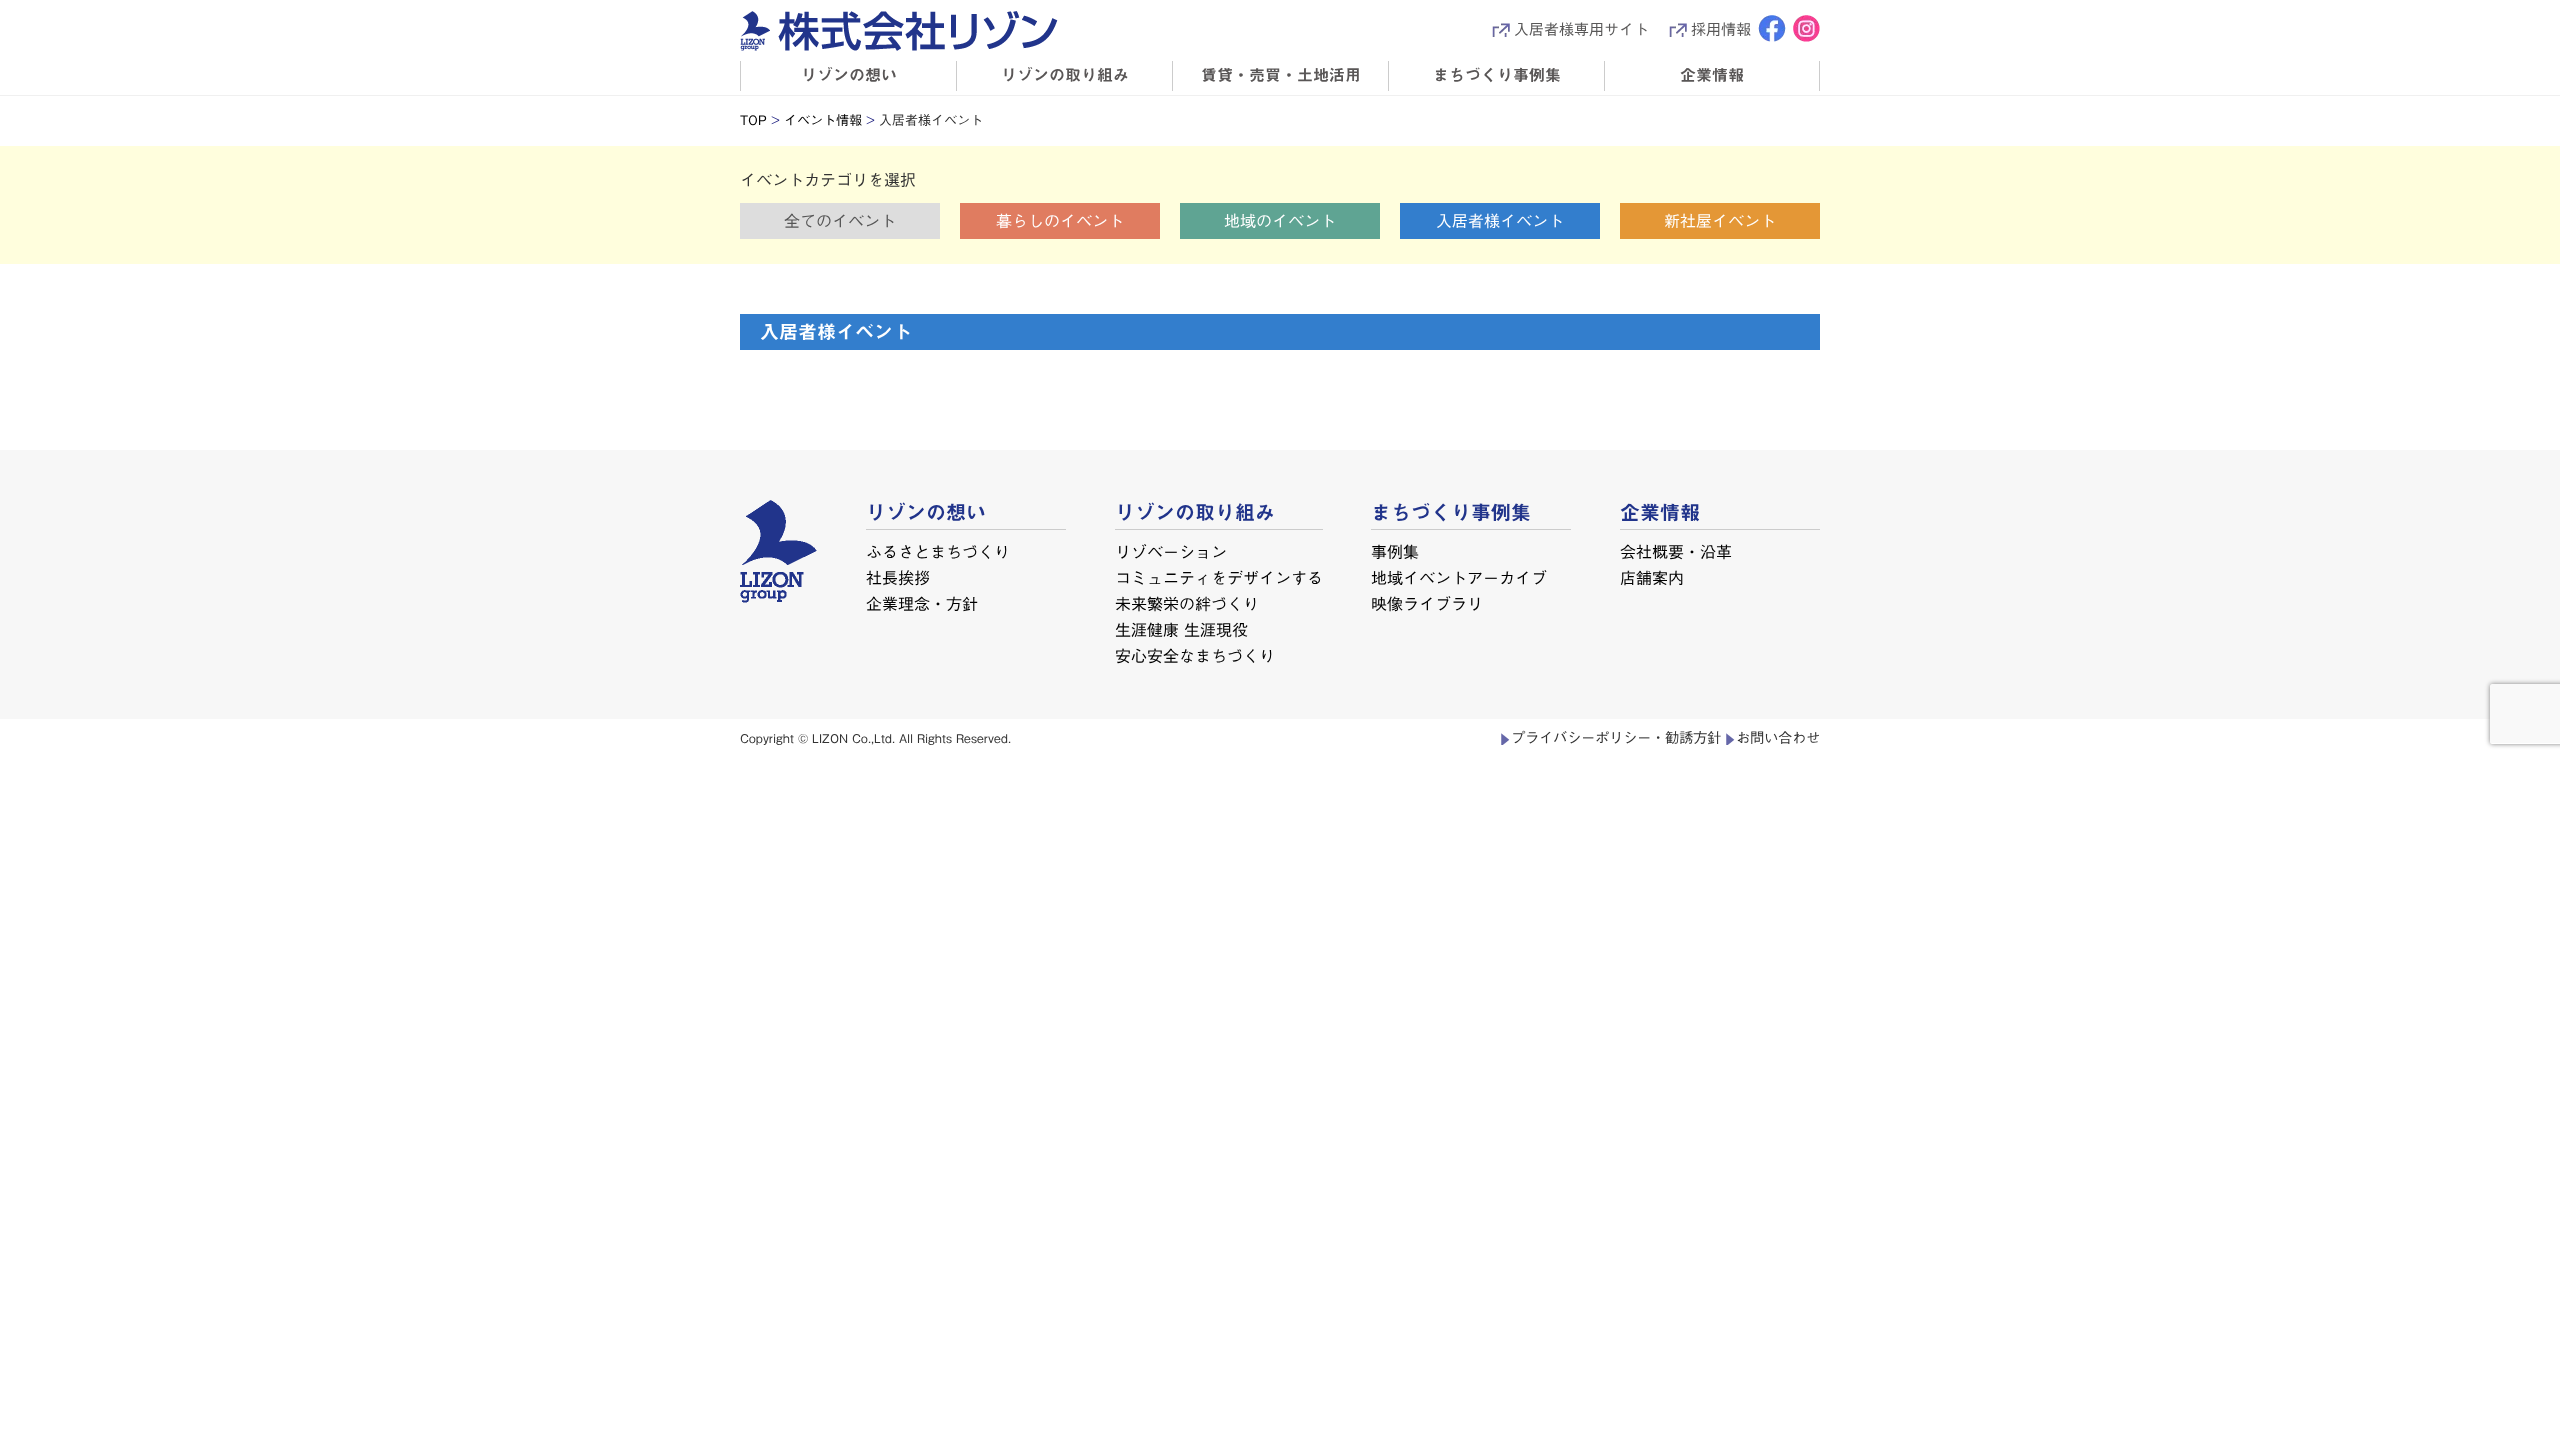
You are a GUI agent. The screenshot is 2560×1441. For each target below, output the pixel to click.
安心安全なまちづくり (1194, 655)
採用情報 (1721, 29)
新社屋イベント (1720, 221)
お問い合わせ (1778, 737)
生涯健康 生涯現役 (1180, 629)
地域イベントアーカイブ (1459, 577)
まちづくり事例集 (1497, 75)
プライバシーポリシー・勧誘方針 (1616, 737)
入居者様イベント (1500, 221)
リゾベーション (1171, 552)
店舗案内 (1652, 577)
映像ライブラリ (1427, 603)
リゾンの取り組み (1065, 75)
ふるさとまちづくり (938, 552)
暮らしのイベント (1060, 221)
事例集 (1395, 552)
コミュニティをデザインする (1219, 577)
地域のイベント (1280, 221)
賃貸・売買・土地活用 (1281, 75)
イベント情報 (823, 120)
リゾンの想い (849, 75)
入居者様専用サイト (1581, 29)
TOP (753, 120)
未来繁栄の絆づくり (1186, 603)
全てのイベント (840, 221)
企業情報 (1712, 75)
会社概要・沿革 (1676, 552)
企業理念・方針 (922, 603)
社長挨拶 (898, 577)
